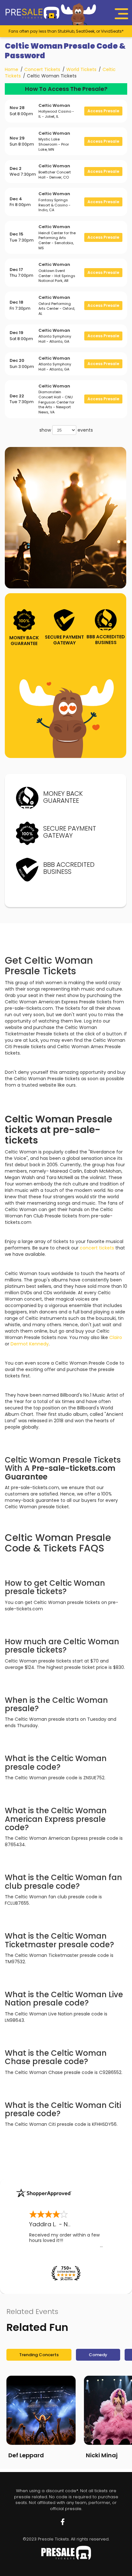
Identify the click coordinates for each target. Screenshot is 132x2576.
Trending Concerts (39, 2355)
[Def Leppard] (41, 2410)
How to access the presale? (66, 89)
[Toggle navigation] (121, 14)
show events (66, 430)
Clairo (116, 1337)
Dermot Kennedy (30, 1344)
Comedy (98, 2355)
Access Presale (103, 111)
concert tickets (97, 1248)
